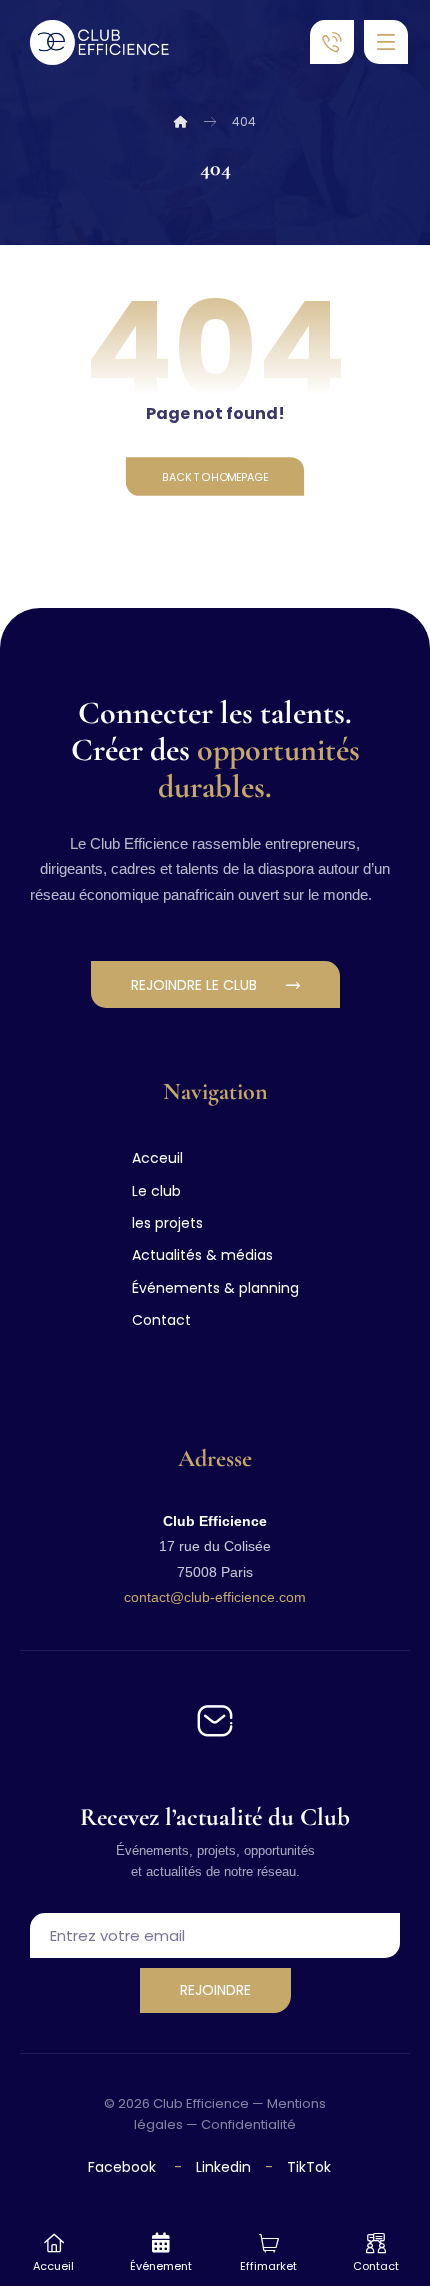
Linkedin (221, 2167)
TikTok (309, 2167)
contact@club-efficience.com (215, 1597)
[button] (386, 42)
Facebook (124, 2167)
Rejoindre (215, 1990)
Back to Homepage (215, 476)
